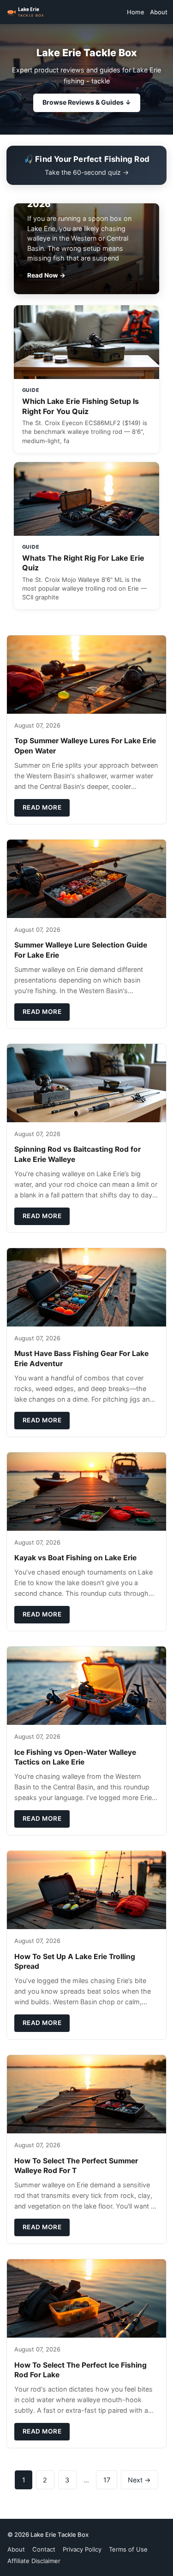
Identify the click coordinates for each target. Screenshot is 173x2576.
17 (107, 2480)
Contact (44, 2549)
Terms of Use (128, 2549)
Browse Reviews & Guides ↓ (87, 102)
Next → (139, 2480)
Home (136, 12)
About (159, 12)
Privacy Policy (82, 2549)
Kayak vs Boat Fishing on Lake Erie (75, 1558)
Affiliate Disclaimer (34, 2561)
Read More (42, 807)
